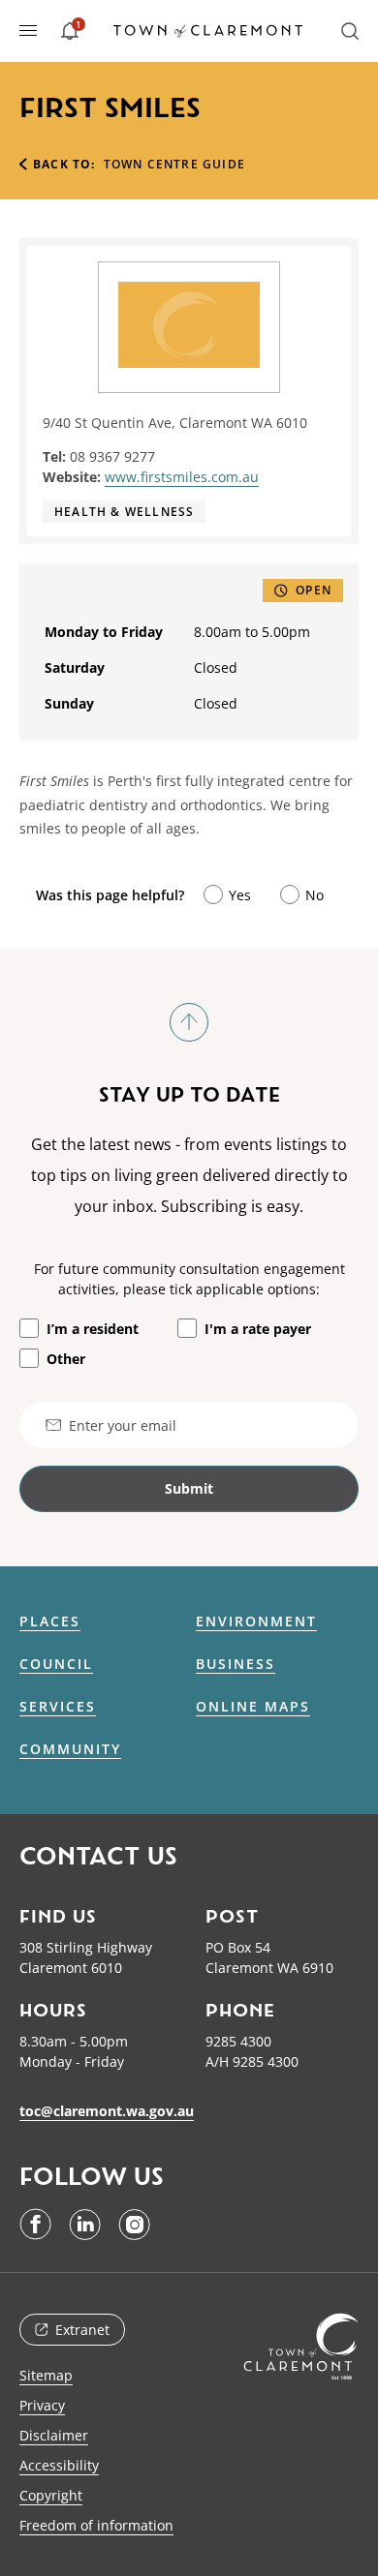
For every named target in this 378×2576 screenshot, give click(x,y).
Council (56, 1664)
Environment (256, 1621)
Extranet (82, 2330)
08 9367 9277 (112, 456)
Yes (240, 895)
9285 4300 (238, 2041)
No (315, 895)
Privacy (42, 2405)
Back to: (64, 164)
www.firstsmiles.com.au (182, 477)
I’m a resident (93, 1329)
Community (70, 1749)
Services (58, 1707)
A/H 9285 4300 (252, 2061)
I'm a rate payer (258, 1329)
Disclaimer (54, 2435)
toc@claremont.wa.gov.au (107, 2111)
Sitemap (46, 2375)
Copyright (51, 2495)
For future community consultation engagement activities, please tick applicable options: (189, 1279)
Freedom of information (96, 2525)
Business (236, 1664)
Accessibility (59, 2465)
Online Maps (253, 1707)
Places (50, 1621)
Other (66, 1359)
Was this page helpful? (110, 895)
